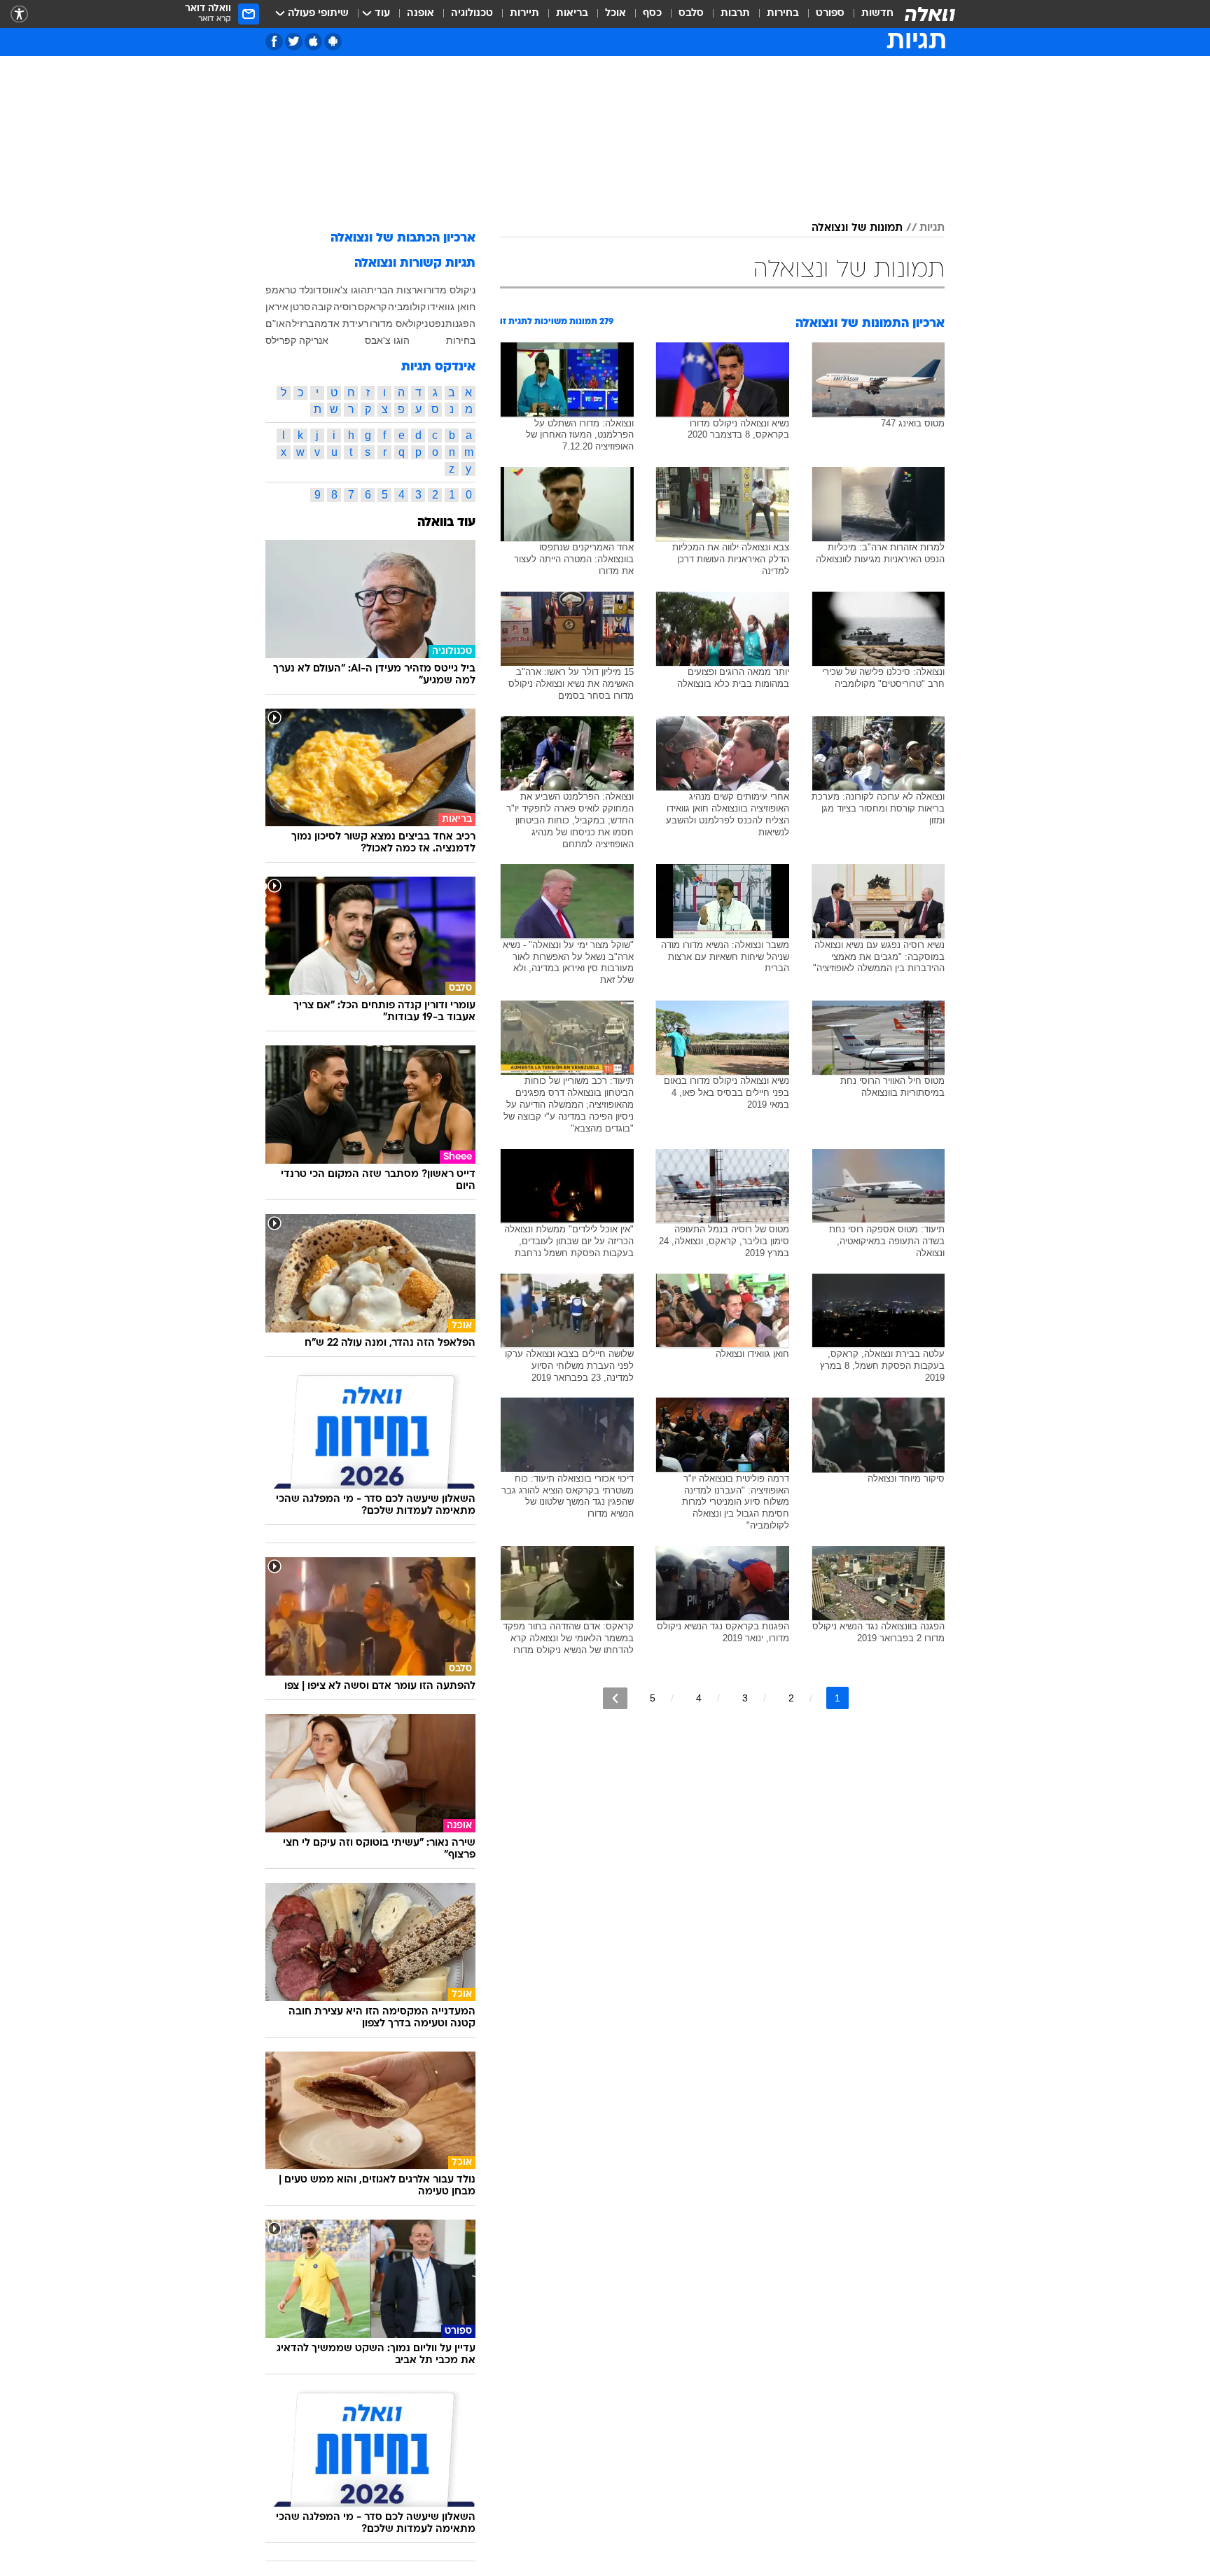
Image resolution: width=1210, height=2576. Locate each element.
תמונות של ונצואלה (857, 228)
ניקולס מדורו (450, 290)
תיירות (524, 14)
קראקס (372, 307)
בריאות (572, 14)
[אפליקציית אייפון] (313, 42)
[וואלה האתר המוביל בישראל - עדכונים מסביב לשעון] (930, 14)
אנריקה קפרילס (297, 340)
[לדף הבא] (615, 1698)
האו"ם (278, 323)
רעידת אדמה (341, 323)
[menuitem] (869, 14)
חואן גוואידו (451, 307)
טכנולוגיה (472, 14)
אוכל (616, 14)
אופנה (420, 14)
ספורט (830, 14)
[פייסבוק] (274, 42)
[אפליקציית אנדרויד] (333, 42)
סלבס (691, 14)
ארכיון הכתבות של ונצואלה (403, 238)
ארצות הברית (395, 290)
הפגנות (460, 323)
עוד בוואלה (446, 523)
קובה (322, 307)
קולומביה (407, 307)
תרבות (735, 14)
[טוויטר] (294, 42)
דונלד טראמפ (293, 290)
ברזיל (303, 323)
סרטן (300, 307)
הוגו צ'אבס (387, 340)
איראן (277, 307)
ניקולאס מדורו (399, 323)
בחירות (783, 14)
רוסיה (345, 307)
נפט (437, 323)
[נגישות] (19, 14)
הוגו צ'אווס (345, 290)
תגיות (932, 228)
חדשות (877, 14)
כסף (652, 14)
